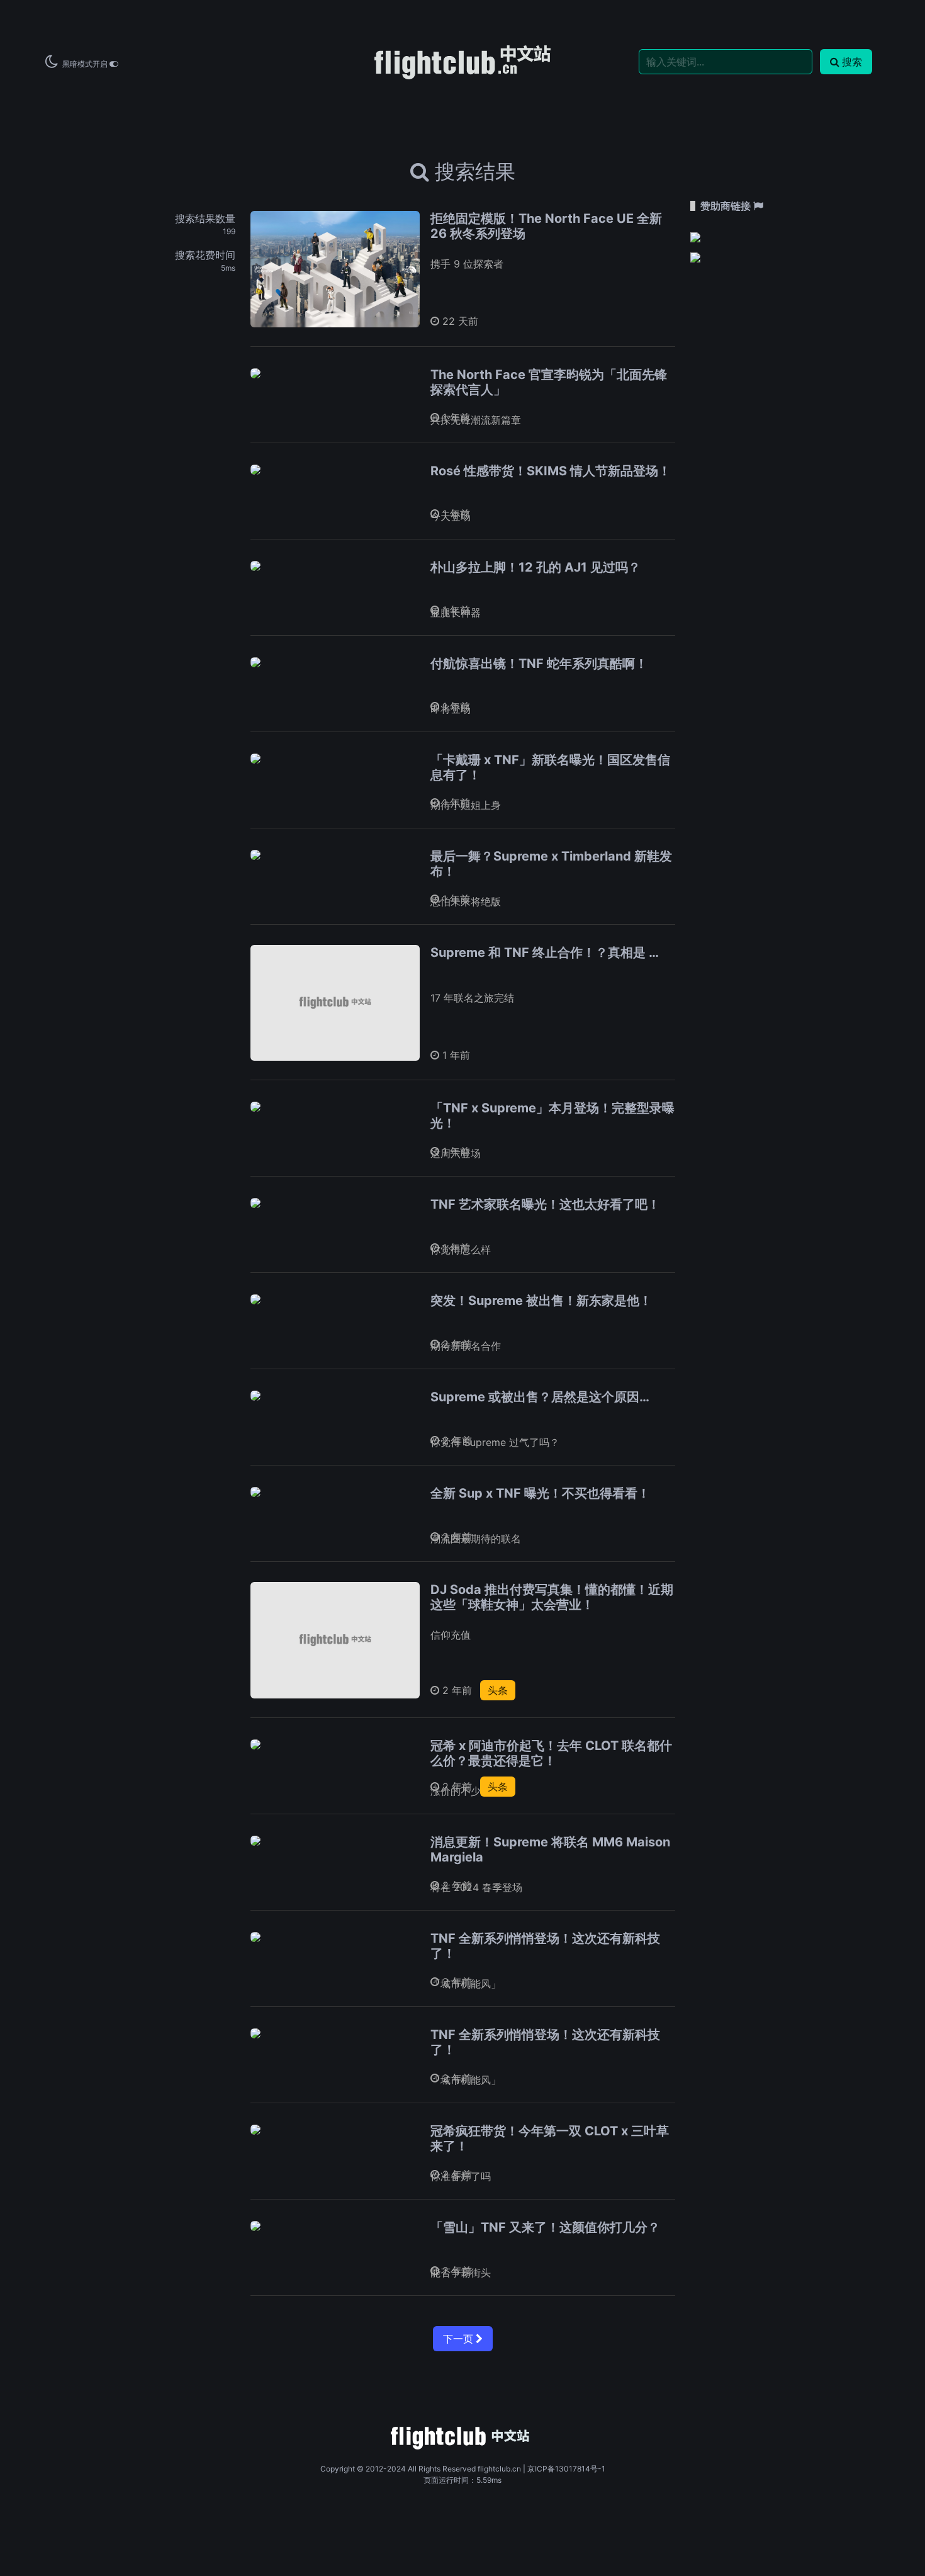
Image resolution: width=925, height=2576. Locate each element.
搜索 (852, 62)
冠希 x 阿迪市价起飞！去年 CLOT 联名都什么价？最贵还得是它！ (551, 1753)
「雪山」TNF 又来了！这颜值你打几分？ (545, 2227)
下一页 (459, 2339)
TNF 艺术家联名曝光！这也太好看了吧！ (545, 1204)
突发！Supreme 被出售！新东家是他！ (541, 1301)
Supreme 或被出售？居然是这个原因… (540, 1397)
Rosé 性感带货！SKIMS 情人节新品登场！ (551, 471)
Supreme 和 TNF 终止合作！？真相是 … (545, 952)
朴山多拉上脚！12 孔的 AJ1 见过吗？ (535, 567)
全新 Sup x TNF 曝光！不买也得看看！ (540, 1493)
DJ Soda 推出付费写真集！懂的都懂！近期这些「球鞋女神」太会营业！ (552, 1597)
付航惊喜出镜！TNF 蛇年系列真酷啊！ (539, 664)
